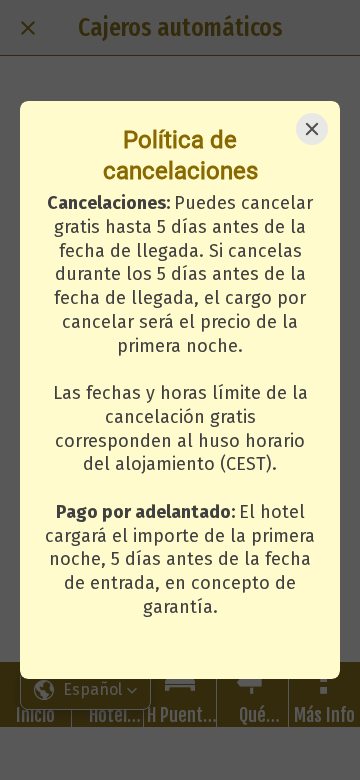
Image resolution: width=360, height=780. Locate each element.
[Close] (312, 129)
